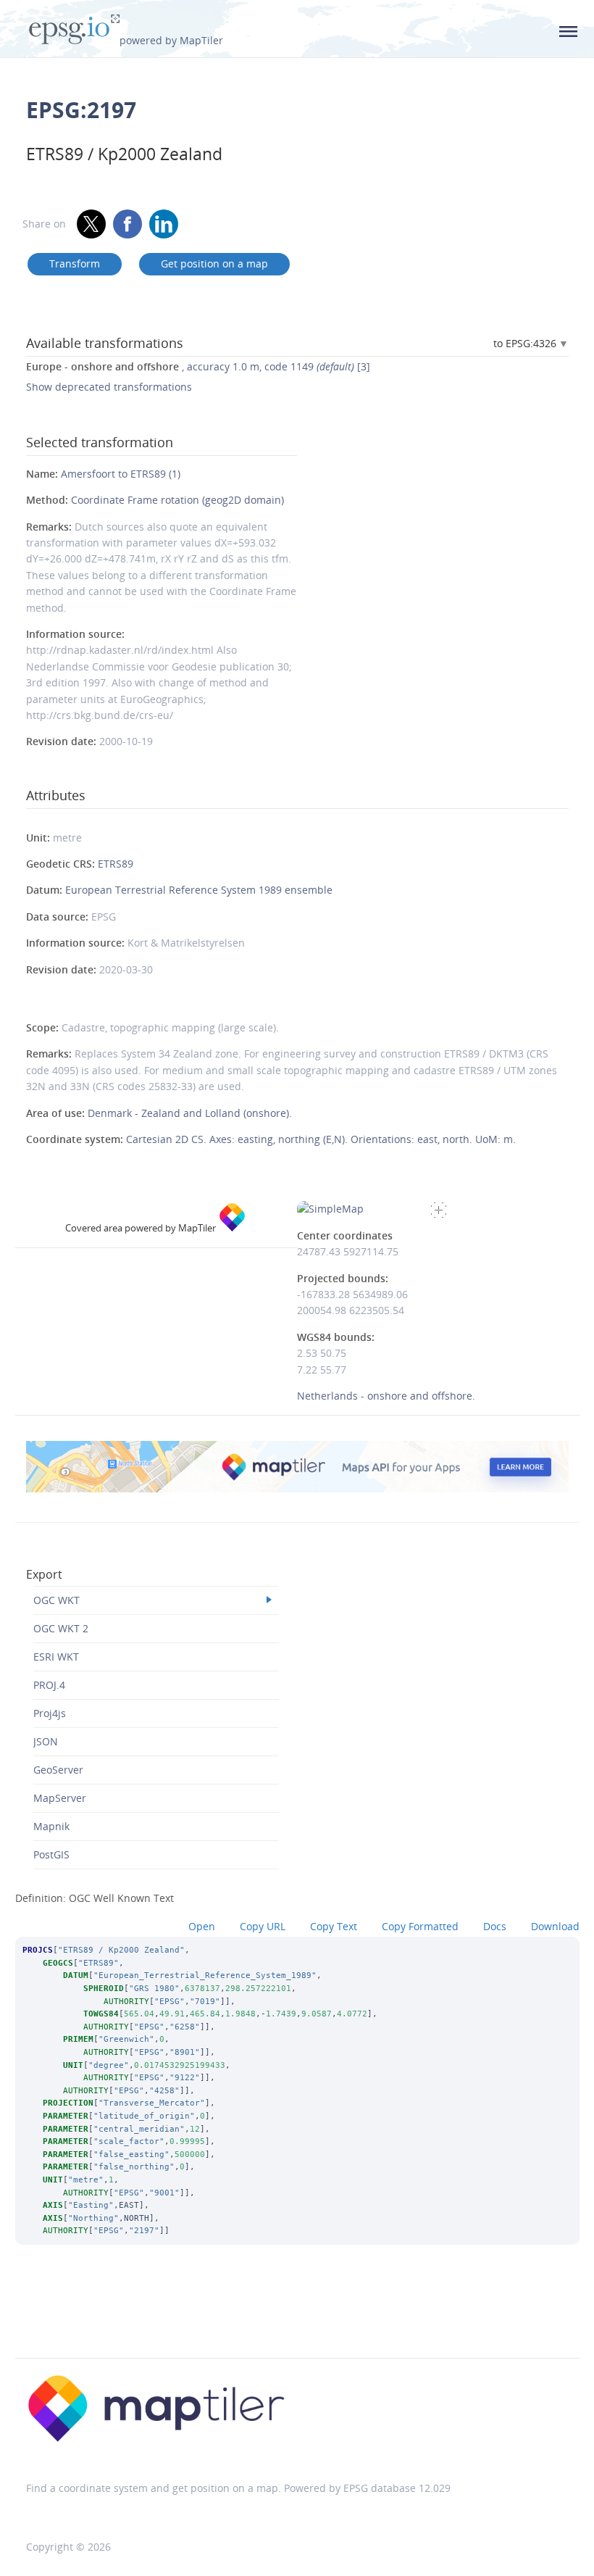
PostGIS (51, 1854)
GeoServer (58, 1770)
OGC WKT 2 (61, 1628)
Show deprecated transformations (109, 387)
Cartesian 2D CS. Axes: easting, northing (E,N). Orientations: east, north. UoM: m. (321, 1139)
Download (555, 1926)
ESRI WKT (56, 1657)
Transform (75, 263)
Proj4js (50, 1713)
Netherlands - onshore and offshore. (386, 1396)
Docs (495, 1926)
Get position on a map (214, 263)
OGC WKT (57, 1600)
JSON (46, 1741)
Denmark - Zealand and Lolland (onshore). (190, 1113)
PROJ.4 (49, 1685)
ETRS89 (116, 864)
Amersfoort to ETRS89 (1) (121, 474)
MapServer (60, 1798)
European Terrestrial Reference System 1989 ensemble (199, 890)
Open (202, 1926)
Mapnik (51, 1826)
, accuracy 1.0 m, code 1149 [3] (198, 366)
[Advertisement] (297, 2321)
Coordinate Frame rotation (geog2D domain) (177, 500)
